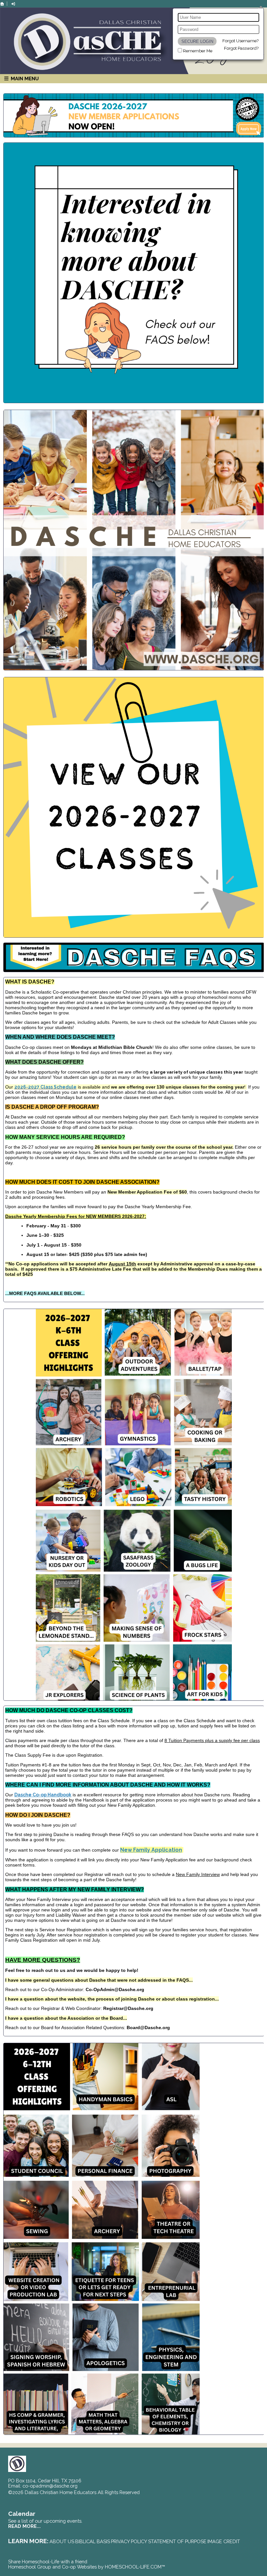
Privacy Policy (129, 2541)
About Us (62, 2541)
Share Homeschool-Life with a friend (48, 2562)
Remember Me (198, 51)
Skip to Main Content (169, 2492)
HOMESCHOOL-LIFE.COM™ (135, 2567)
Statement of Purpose (177, 2541)
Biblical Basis (93, 2541)
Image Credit (224, 2541)
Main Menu (24, 79)
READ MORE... (24, 2526)
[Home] (2, 4)
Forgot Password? (241, 48)
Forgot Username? (240, 41)
